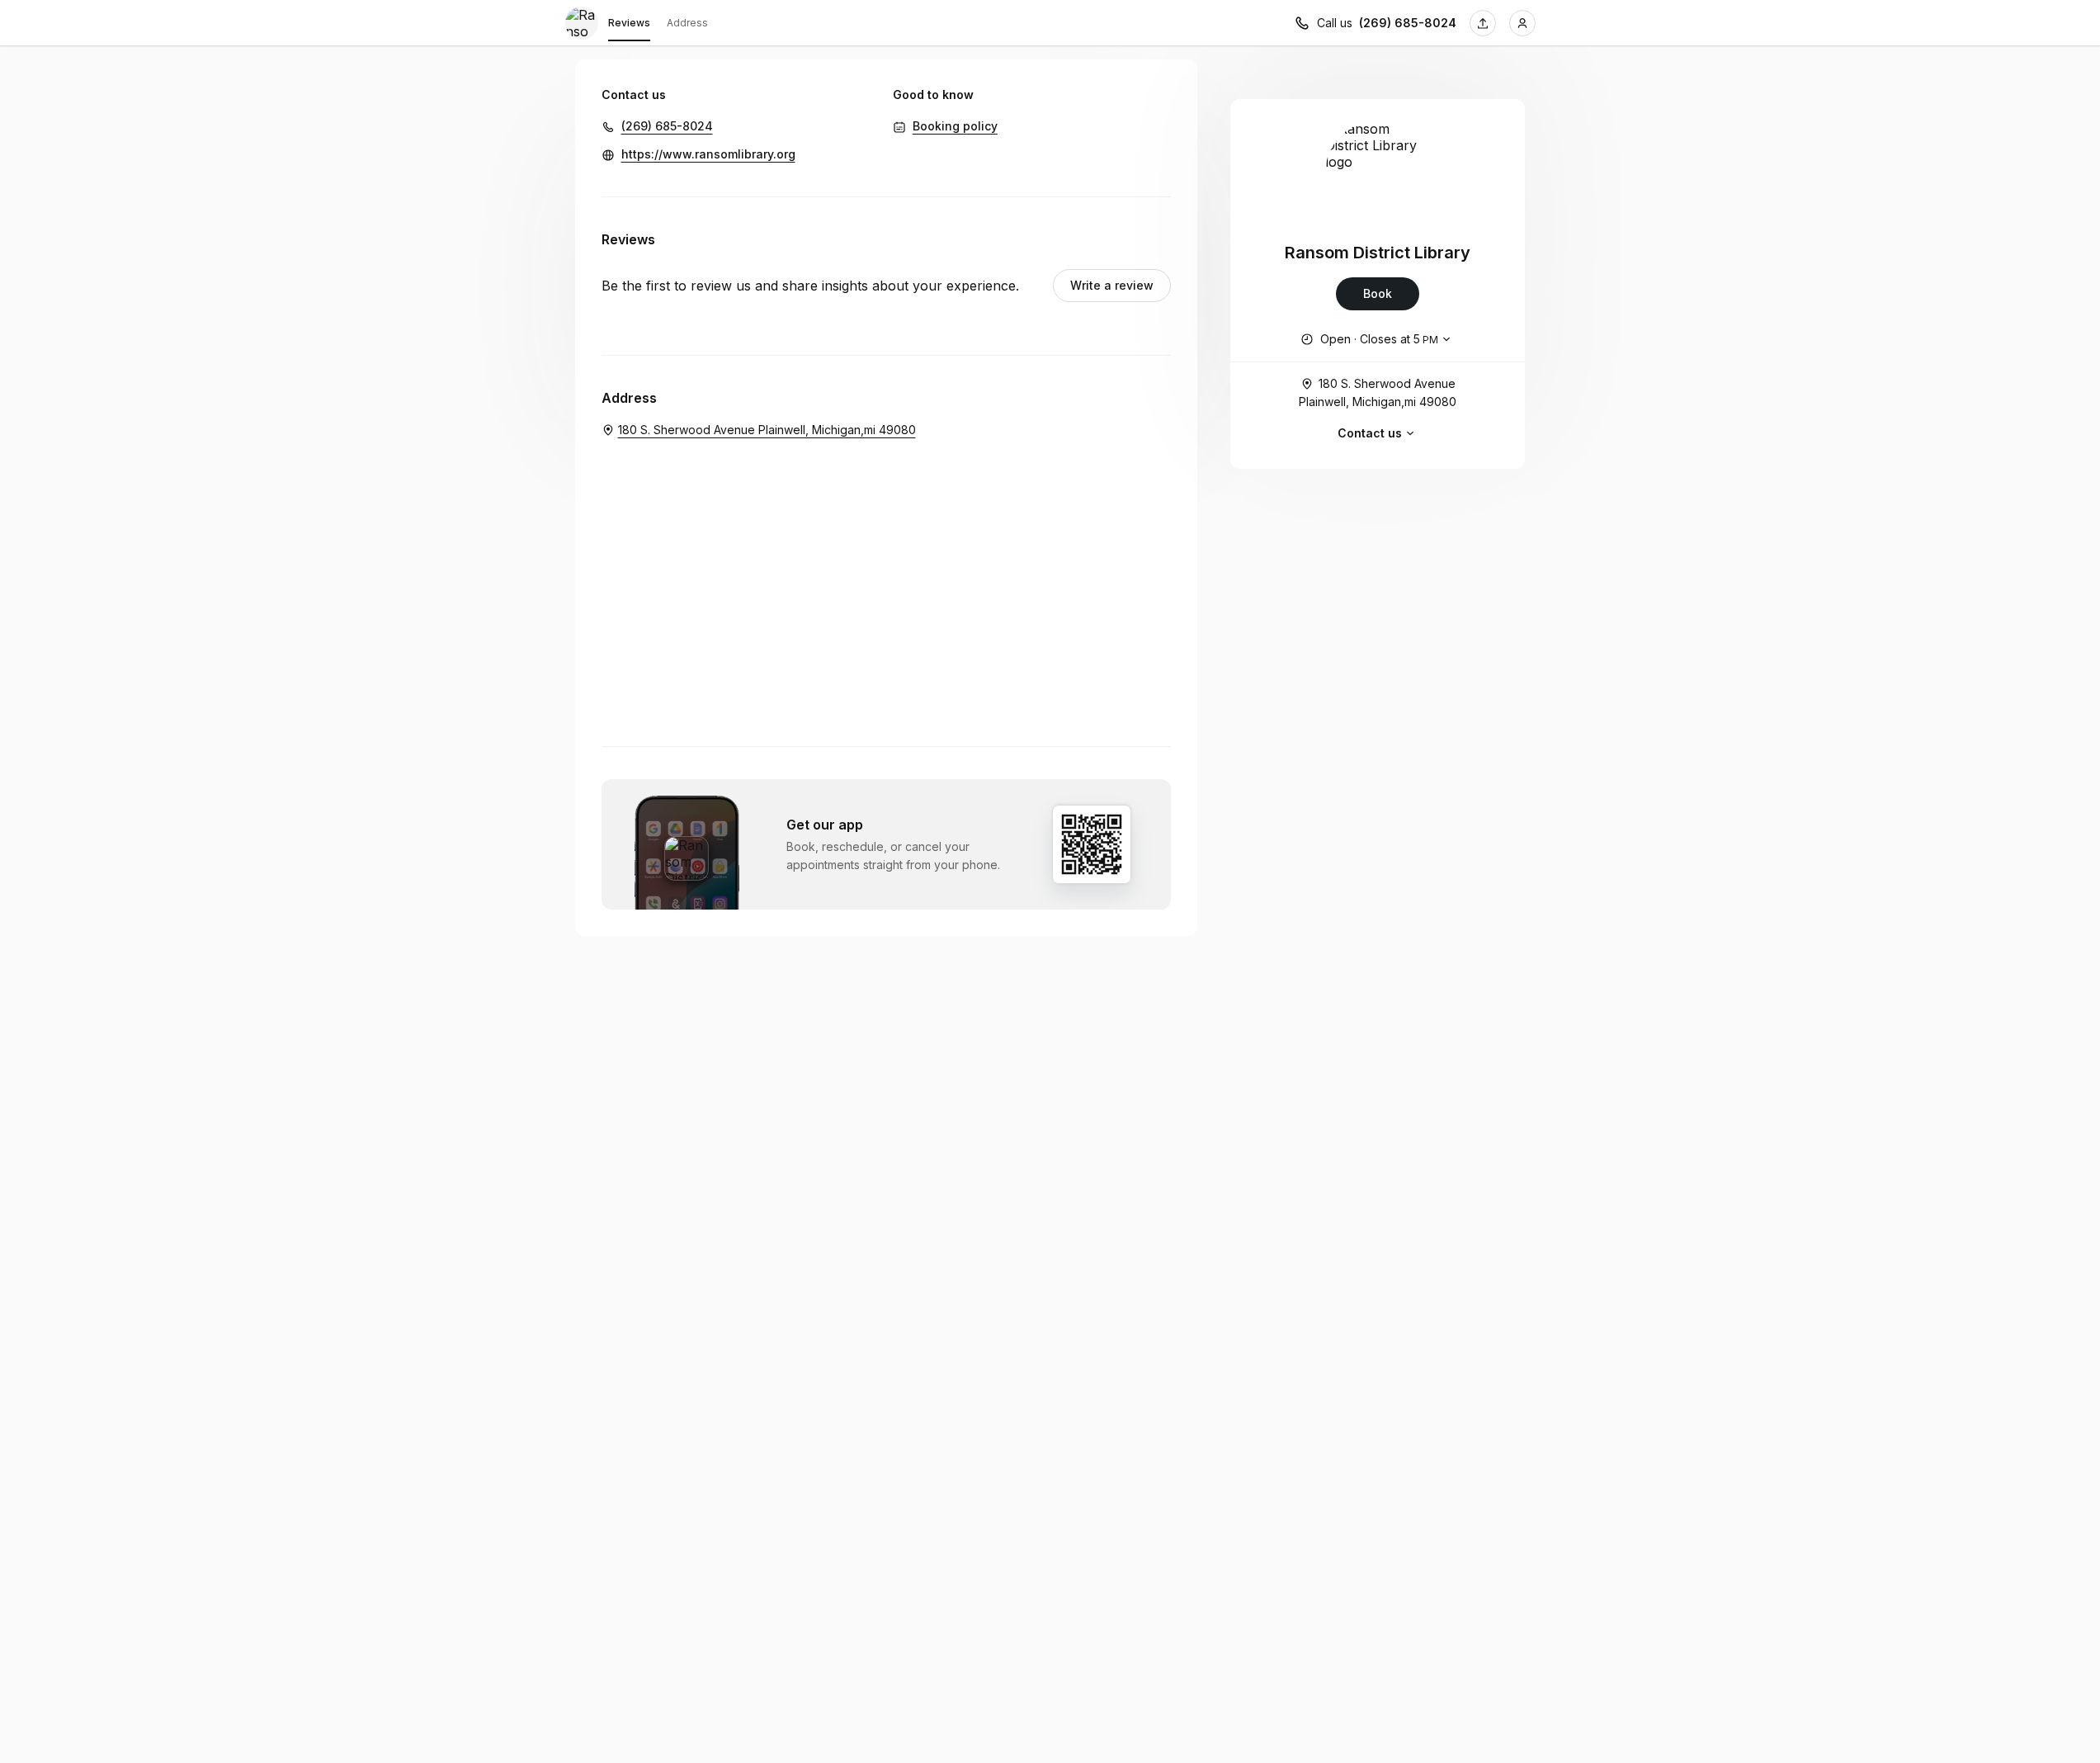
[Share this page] (1483, 23)
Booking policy (955, 126)
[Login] (1522, 23)
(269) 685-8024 (1408, 23)
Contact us (1370, 433)
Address (687, 23)
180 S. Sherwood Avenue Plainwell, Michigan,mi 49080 (1378, 392)
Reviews (629, 23)
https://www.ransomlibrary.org (708, 154)
